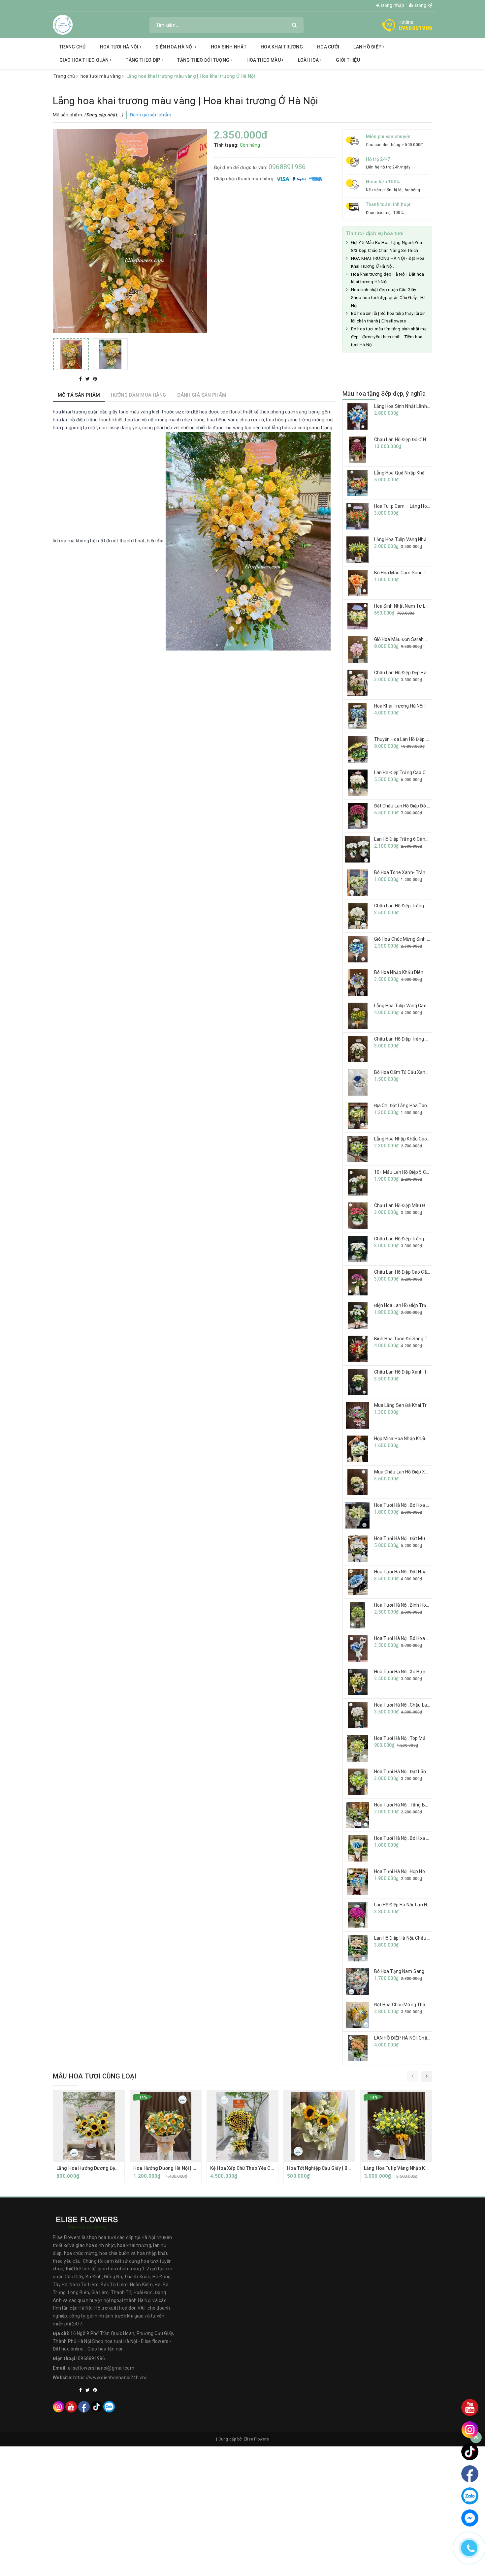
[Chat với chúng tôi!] (470, 2518)
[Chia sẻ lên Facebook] (81, 379)
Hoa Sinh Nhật (229, 47)
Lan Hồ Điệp (368, 47)
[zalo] (109, 2406)
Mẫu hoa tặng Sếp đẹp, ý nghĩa (384, 394)
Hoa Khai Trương (282, 47)
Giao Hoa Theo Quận (85, 60)
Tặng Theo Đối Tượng (204, 60)
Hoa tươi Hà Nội (120, 47)
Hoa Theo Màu (264, 60)
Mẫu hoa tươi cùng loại (95, 2076)
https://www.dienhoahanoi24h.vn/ (110, 2378)
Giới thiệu (348, 60)
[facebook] (84, 2406)
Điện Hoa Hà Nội (175, 47)
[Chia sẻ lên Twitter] (88, 379)
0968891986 (416, 28)
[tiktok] (97, 2406)
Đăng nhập (392, 5)
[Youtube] (71, 2406)
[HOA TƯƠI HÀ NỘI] (63, 24)
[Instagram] (59, 2406)
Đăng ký (423, 5)
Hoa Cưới (328, 47)
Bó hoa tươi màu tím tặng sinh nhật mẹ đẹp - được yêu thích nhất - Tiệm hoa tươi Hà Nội (389, 337)
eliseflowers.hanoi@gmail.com (101, 2368)
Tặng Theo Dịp (144, 60)
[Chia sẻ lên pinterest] (95, 379)
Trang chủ (72, 47)
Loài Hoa (309, 60)
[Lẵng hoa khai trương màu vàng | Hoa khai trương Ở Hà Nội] (71, 354)
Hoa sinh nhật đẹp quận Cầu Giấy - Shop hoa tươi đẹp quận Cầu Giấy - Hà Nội (388, 298)
